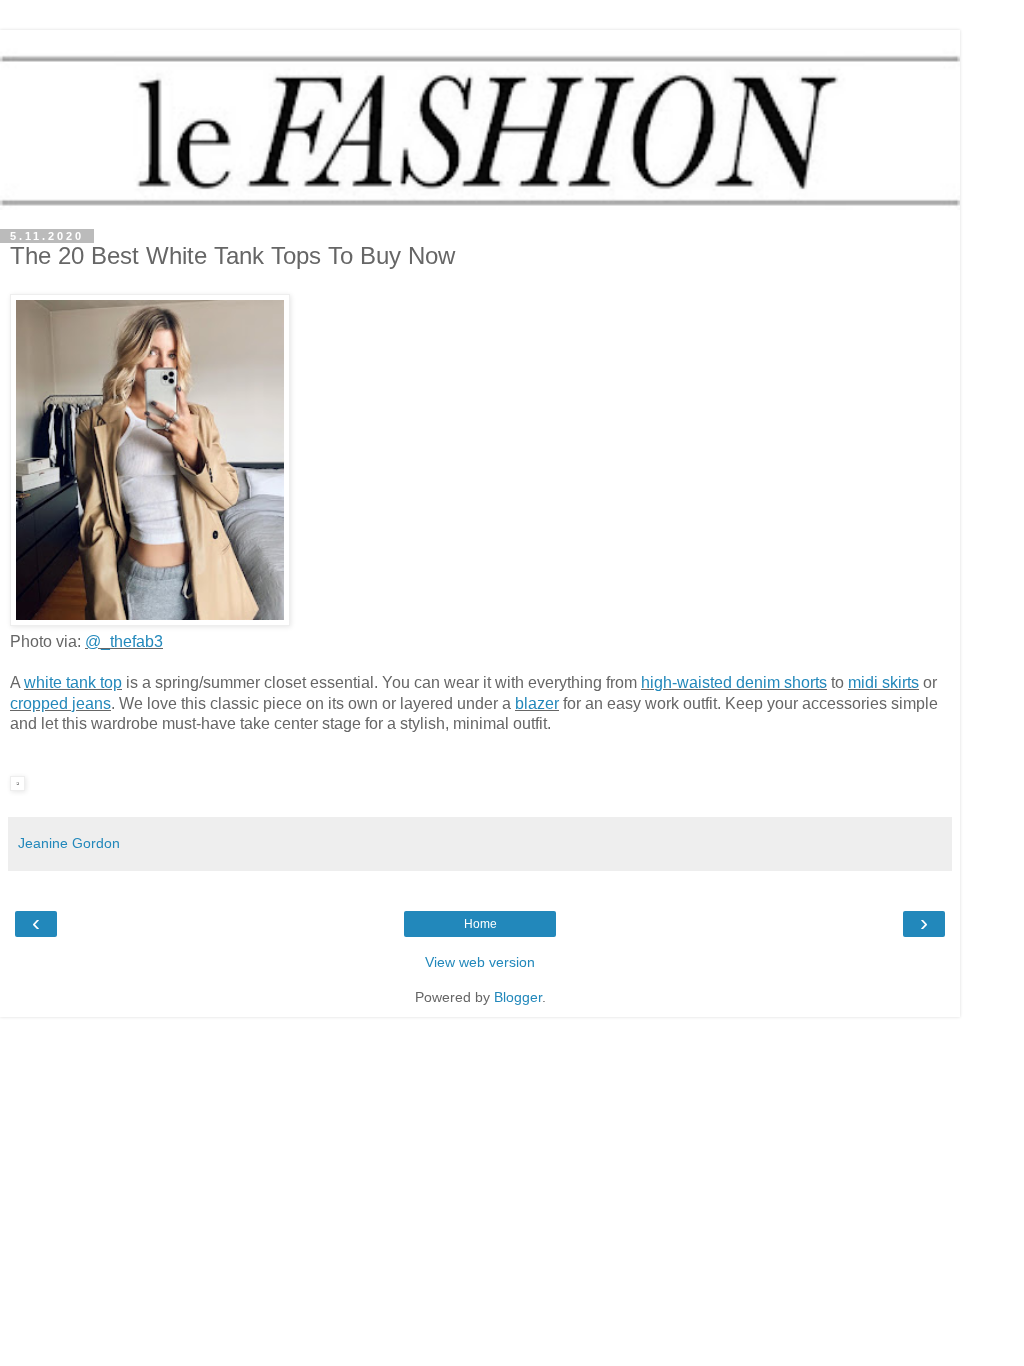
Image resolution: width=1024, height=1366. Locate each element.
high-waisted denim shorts (734, 682)
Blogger (518, 997)
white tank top (73, 682)
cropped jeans (60, 703)
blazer (537, 703)
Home (480, 924)
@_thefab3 (124, 641)
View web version (480, 962)
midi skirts (883, 682)
